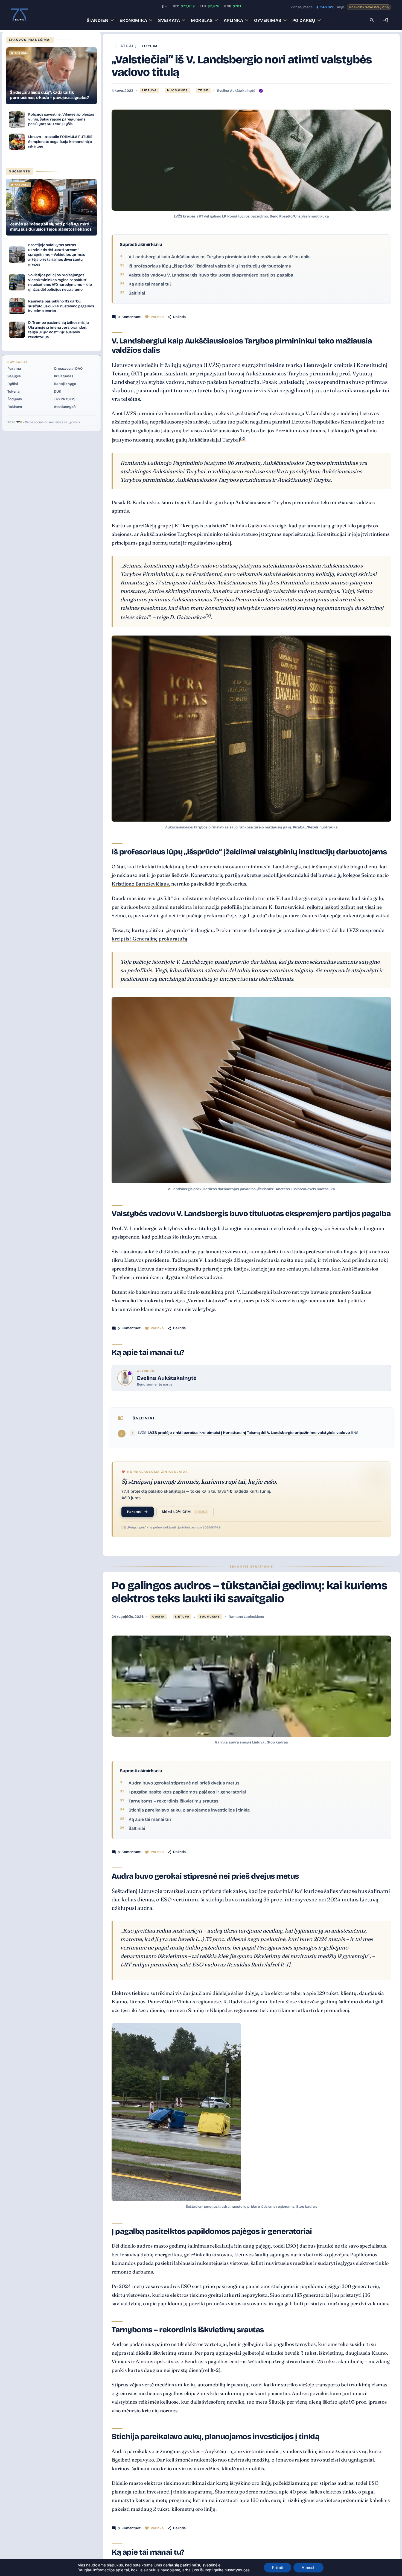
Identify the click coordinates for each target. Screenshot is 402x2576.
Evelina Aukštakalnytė (236, 91)
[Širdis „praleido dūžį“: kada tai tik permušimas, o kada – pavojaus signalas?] (51, 76)
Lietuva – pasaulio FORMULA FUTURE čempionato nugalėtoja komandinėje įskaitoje (60, 142)
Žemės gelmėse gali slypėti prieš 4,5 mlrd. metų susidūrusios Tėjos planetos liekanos (51, 227)
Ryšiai (12, 384)
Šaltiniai (137, 293)
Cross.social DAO (68, 369)
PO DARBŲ (304, 20)
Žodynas (15, 399)
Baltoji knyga (65, 384)
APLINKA (234, 20)
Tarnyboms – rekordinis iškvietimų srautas (174, 1801)
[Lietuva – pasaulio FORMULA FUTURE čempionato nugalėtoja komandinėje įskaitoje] (17, 142)
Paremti (134, 1512)
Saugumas (210, 1617)
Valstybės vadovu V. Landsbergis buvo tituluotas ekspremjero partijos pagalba (211, 275)
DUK (58, 392)
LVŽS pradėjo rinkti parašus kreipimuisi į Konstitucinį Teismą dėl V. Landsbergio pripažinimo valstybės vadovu (250, 1433)
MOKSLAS (202, 20)
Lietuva (150, 46)
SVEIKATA (169, 20)
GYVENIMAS (268, 20)
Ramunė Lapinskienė (246, 1617)
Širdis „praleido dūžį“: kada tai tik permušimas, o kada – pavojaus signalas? (49, 95)
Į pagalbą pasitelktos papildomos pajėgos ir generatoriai (187, 1792)
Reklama (15, 407)
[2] (243, 438)
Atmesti (308, 2567)
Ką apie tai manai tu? (150, 284)
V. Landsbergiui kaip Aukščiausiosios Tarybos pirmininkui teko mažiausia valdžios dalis (220, 257)
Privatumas (64, 376)
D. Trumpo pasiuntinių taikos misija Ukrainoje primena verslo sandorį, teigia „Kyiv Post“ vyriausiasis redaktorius (59, 330)
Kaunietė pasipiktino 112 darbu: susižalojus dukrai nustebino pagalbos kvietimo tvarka (61, 306)
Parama (14, 369)
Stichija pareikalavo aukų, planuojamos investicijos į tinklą (189, 1810)
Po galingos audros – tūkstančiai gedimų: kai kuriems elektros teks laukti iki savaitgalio (249, 1592)
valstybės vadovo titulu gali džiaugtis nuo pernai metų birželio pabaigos (240, 1228)
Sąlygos (14, 376)
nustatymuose (237, 2570)
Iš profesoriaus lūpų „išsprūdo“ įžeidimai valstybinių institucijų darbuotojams (210, 266)
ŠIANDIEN (98, 20)
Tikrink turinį (65, 399)
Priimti (278, 2567)
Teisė (203, 90)
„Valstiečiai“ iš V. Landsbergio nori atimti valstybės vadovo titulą (242, 66)
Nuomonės (177, 90)
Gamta (158, 1617)
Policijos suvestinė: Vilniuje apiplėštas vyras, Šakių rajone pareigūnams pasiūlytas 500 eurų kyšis (61, 119)
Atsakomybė (65, 407)
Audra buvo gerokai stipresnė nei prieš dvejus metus (184, 1783)
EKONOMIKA (133, 20)
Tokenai (14, 392)
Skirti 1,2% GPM (184, 1512)
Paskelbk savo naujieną (369, 7)
